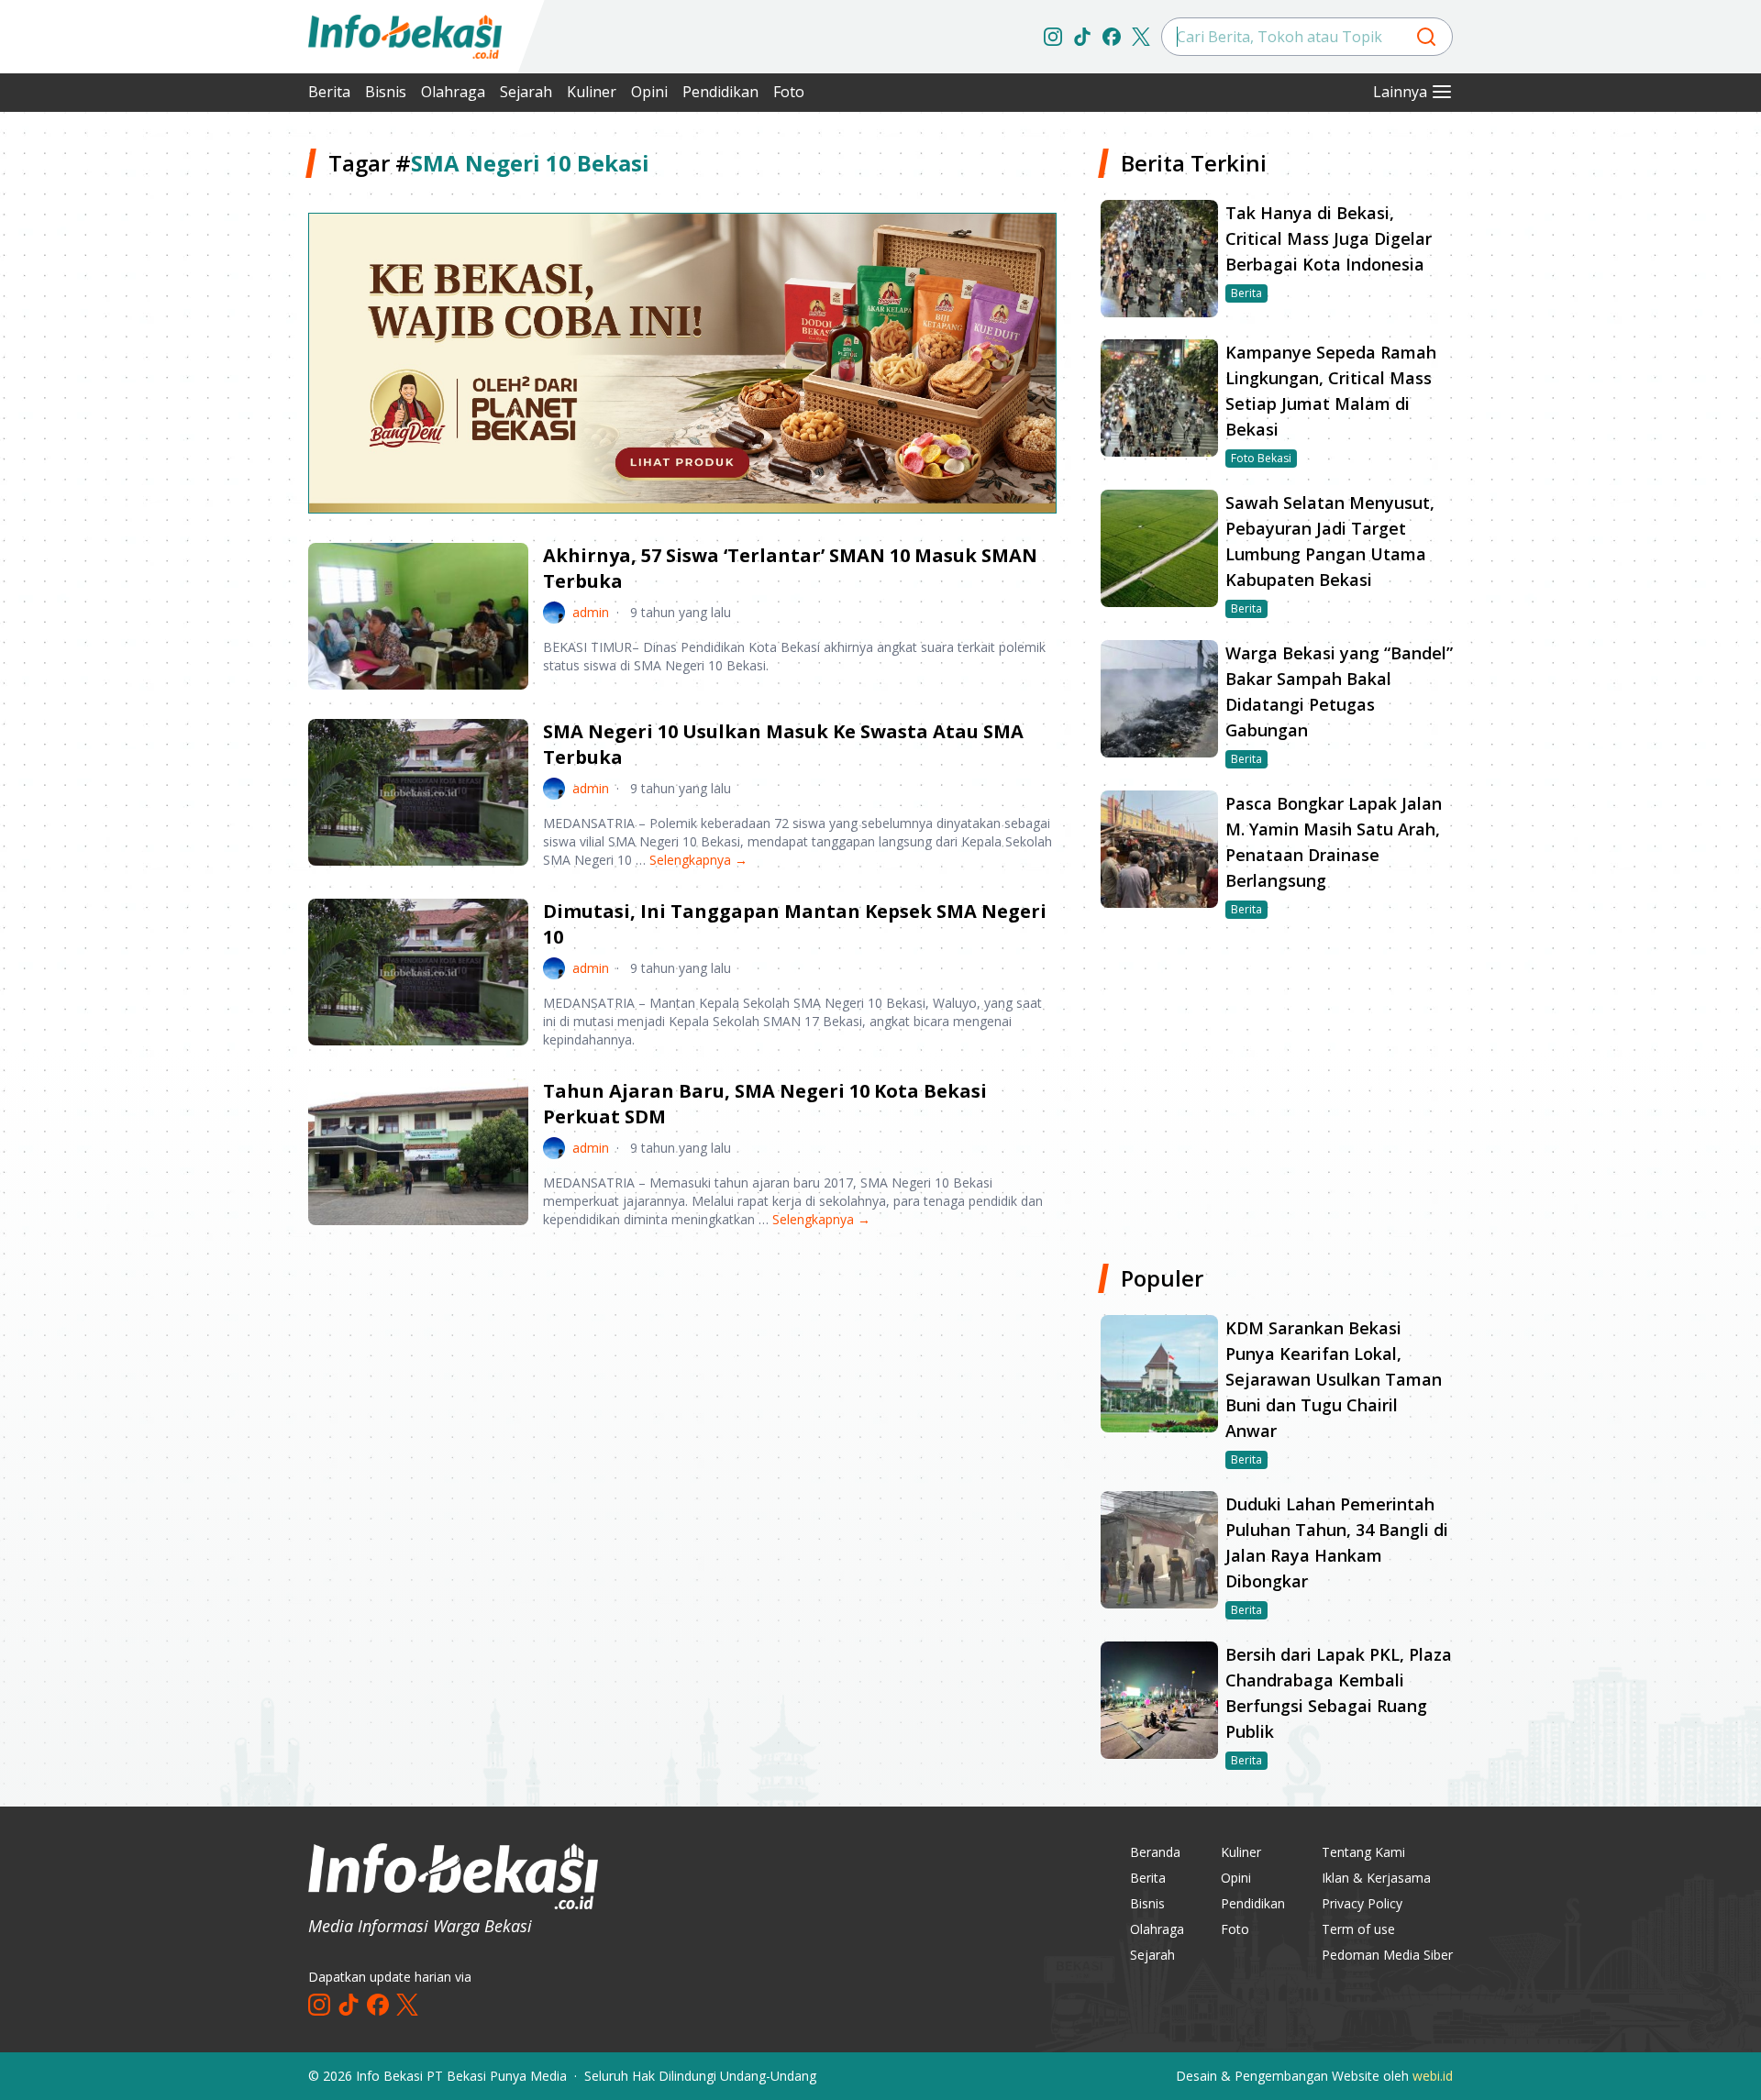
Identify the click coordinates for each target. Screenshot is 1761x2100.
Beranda (1155, 1852)
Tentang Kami (1363, 1852)
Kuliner (592, 92)
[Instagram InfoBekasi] (1053, 37)
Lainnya (1400, 92)
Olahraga (453, 92)
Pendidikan (720, 92)
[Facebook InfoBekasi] (1112, 37)
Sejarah (526, 92)
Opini (649, 92)
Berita (329, 92)
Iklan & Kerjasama (1376, 1878)
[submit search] (1426, 37)
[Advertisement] (211, 422)
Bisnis (386, 92)
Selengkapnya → (698, 860)
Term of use (1358, 1929)
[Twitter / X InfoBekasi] (1141, 37)
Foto (789, 92)
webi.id (1433, 2076)
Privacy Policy (1362, 1903)
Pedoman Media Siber (1387, 1955)
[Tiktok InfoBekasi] (1082, 37)
